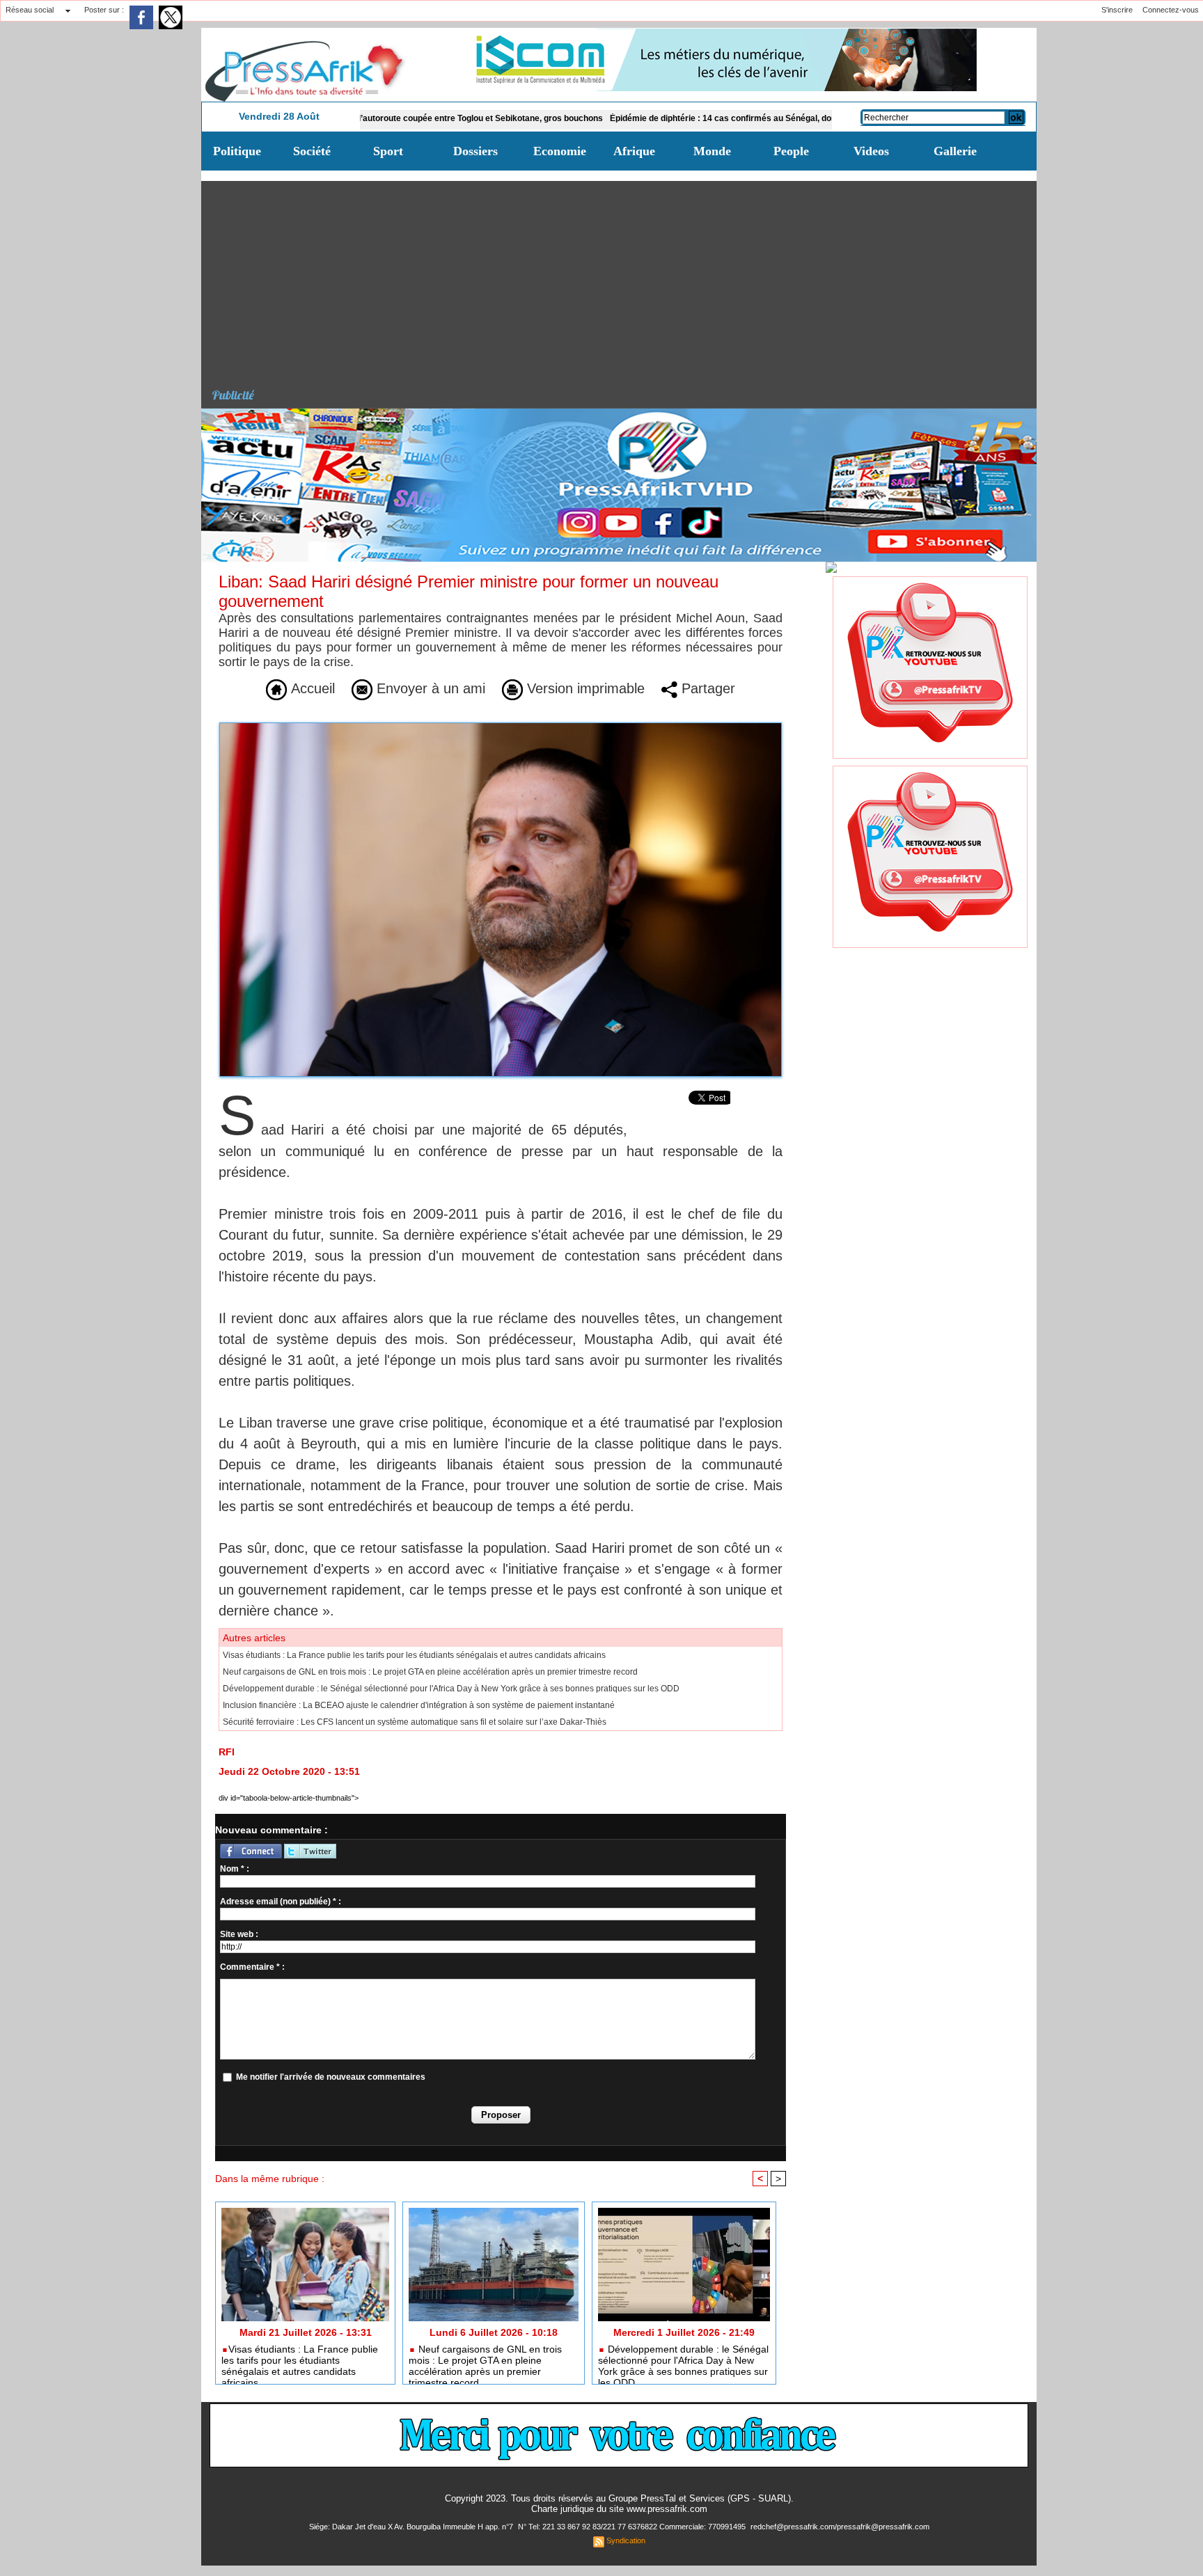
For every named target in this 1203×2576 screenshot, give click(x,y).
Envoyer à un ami (429, 688)
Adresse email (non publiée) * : (281, 1902)
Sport (388, 151)
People (791, 151)
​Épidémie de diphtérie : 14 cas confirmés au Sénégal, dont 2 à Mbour (663, 118)
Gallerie (955, 151)
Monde (712, 151)
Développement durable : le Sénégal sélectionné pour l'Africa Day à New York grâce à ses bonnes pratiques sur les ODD (451, 1689)
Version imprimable (584, 688)
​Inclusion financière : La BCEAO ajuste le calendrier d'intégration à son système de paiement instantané (419, 1705)
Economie (560, 151)
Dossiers (475, 151)
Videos (871, 151)
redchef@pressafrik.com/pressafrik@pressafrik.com (840, 2527)
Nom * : (235, 1869)
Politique (237, 151)
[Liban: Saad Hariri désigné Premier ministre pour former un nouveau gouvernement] (501, 727)
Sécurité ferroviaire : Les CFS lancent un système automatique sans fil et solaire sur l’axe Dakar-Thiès (415, 1722)
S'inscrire (1117, 10)
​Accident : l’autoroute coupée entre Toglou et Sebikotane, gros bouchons (377, 118)
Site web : (239, 1934)
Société (312, 151)
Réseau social (30, 10)
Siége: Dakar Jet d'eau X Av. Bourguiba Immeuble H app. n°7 (412, 2527)
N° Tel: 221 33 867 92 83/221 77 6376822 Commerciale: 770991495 (633, 2527)
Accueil (311, 688)
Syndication (626, 2541)
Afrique (634, 151)
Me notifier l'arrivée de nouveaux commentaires (331, 2077)
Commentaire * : (252, 1967)
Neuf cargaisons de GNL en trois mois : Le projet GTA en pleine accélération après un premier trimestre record (430, 1672)
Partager (706, 688)
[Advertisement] (624, 278)
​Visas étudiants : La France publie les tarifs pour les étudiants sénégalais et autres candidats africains (414, 1655)
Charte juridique (563, 2509)
